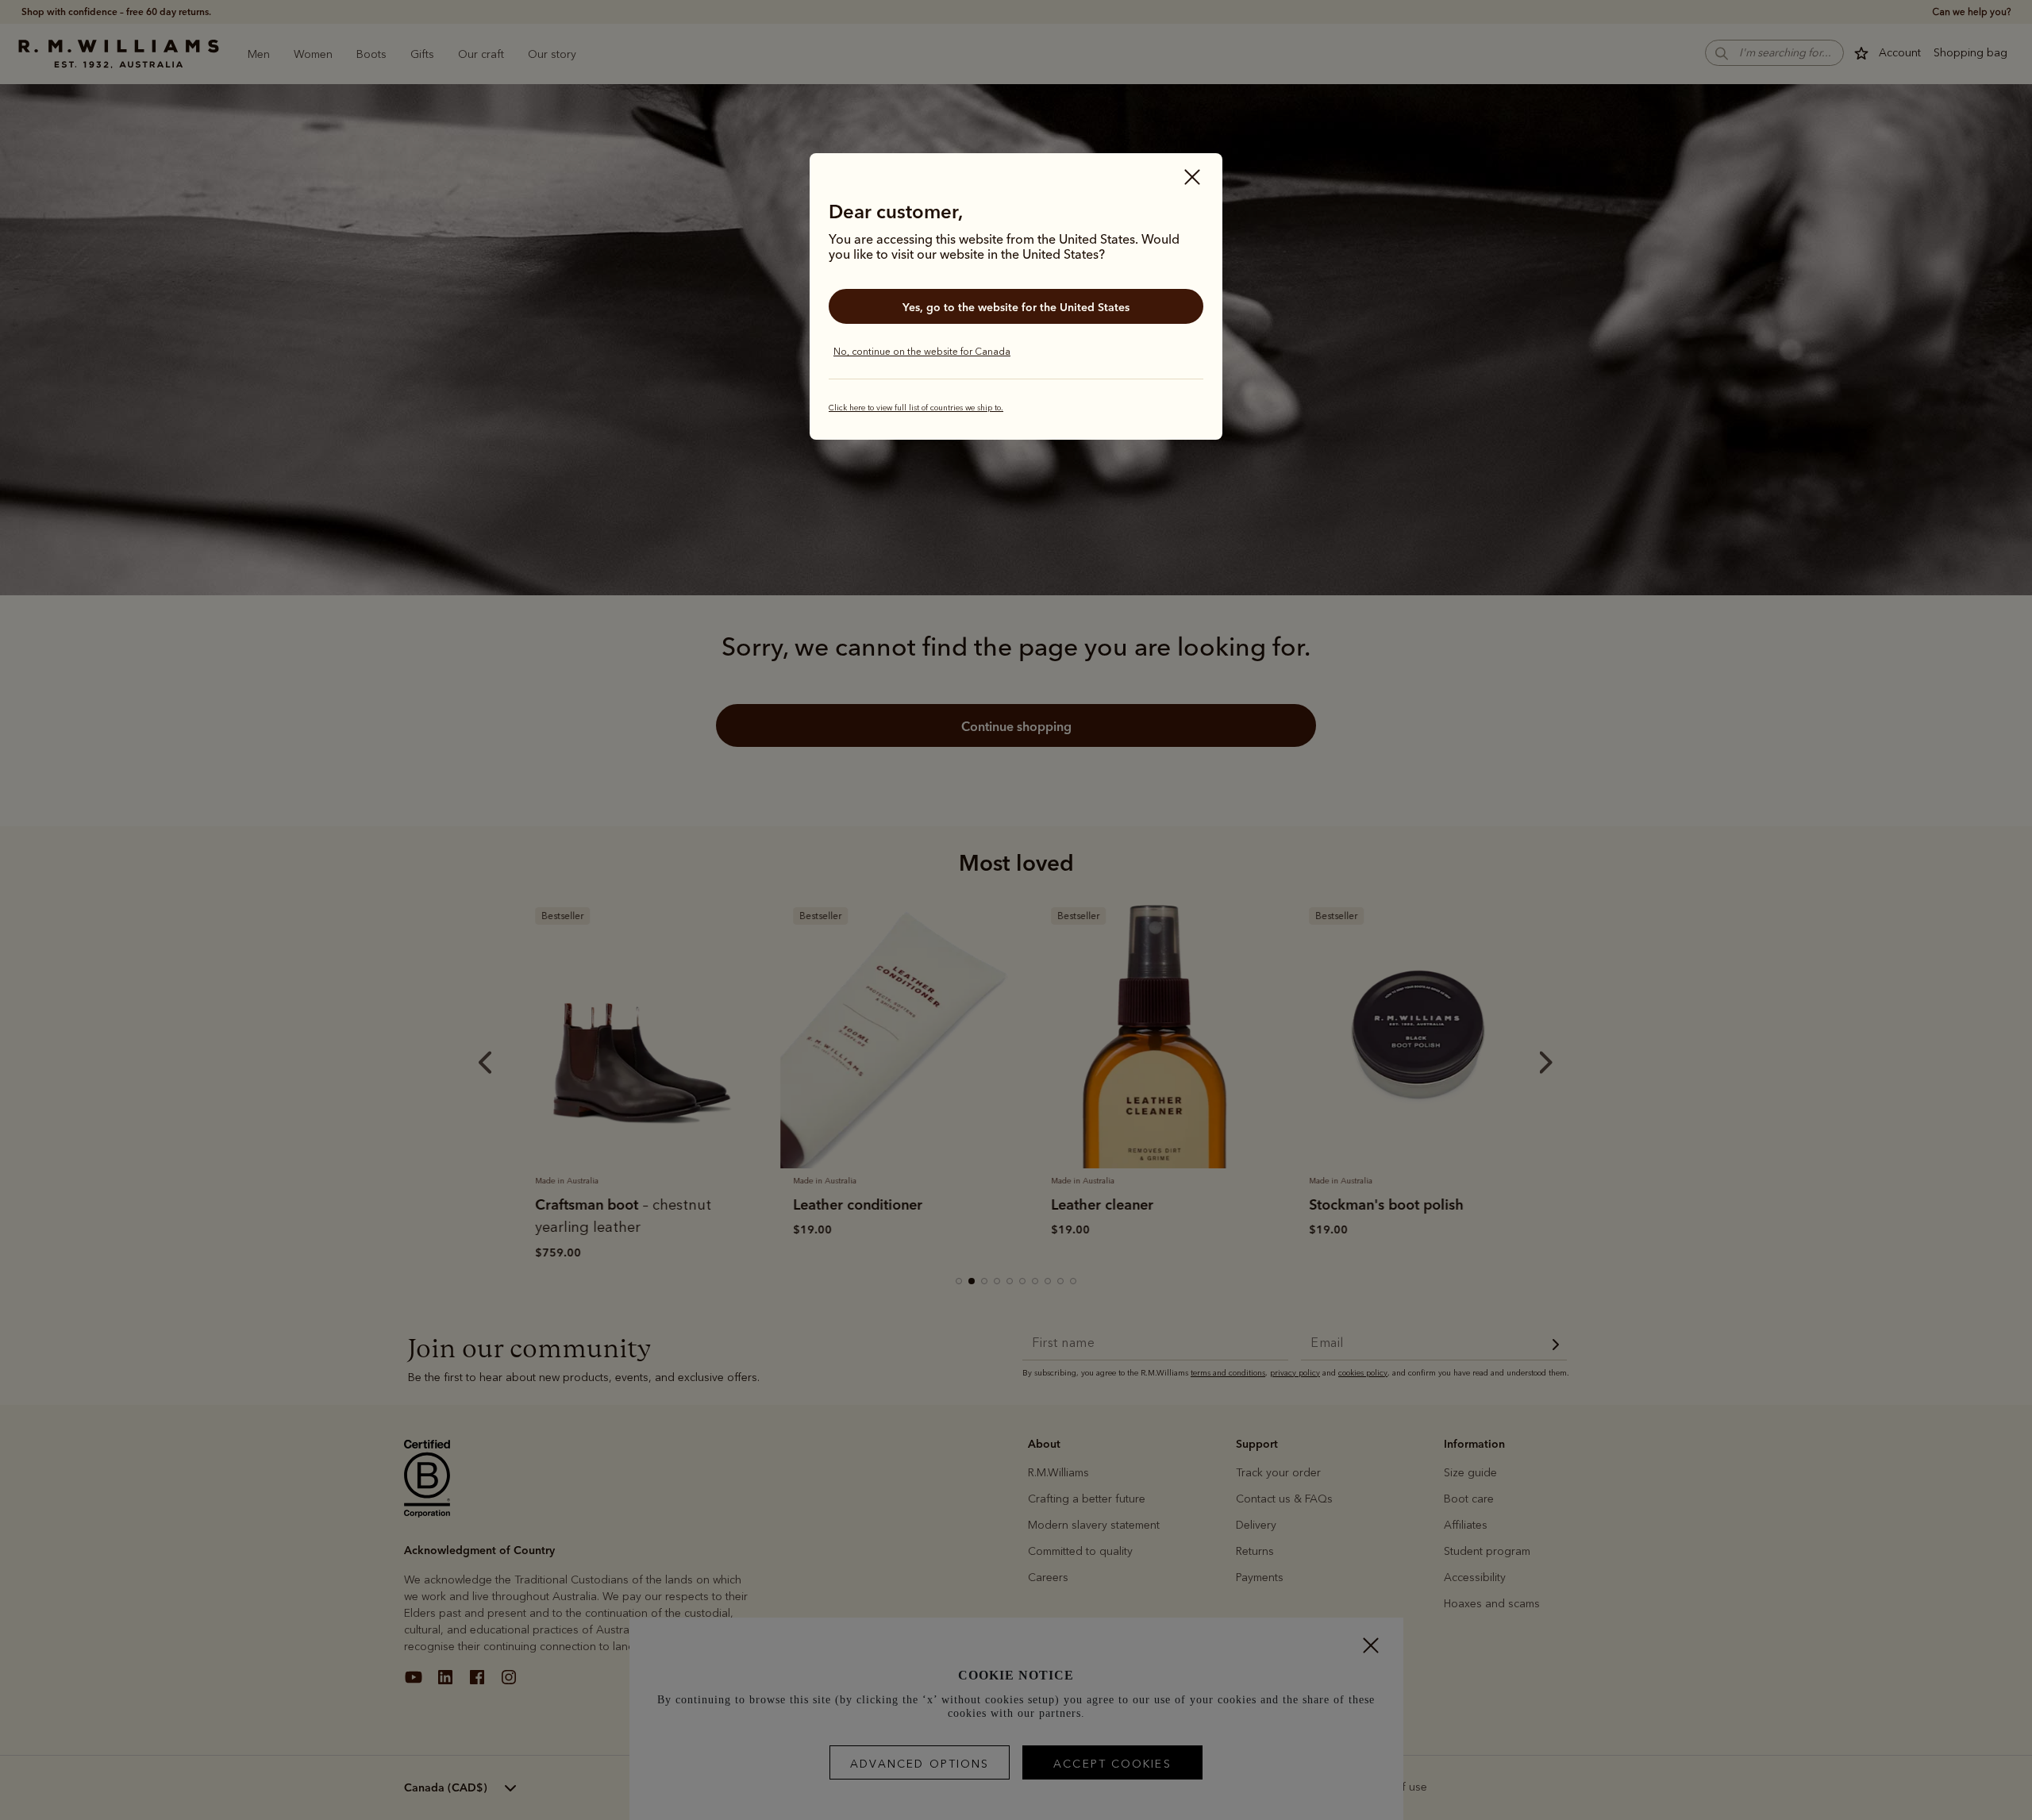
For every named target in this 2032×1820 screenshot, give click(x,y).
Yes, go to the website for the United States (1016, 307)
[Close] (1192, 179)
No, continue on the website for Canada (922, 352)
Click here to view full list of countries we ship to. (916, 408)
